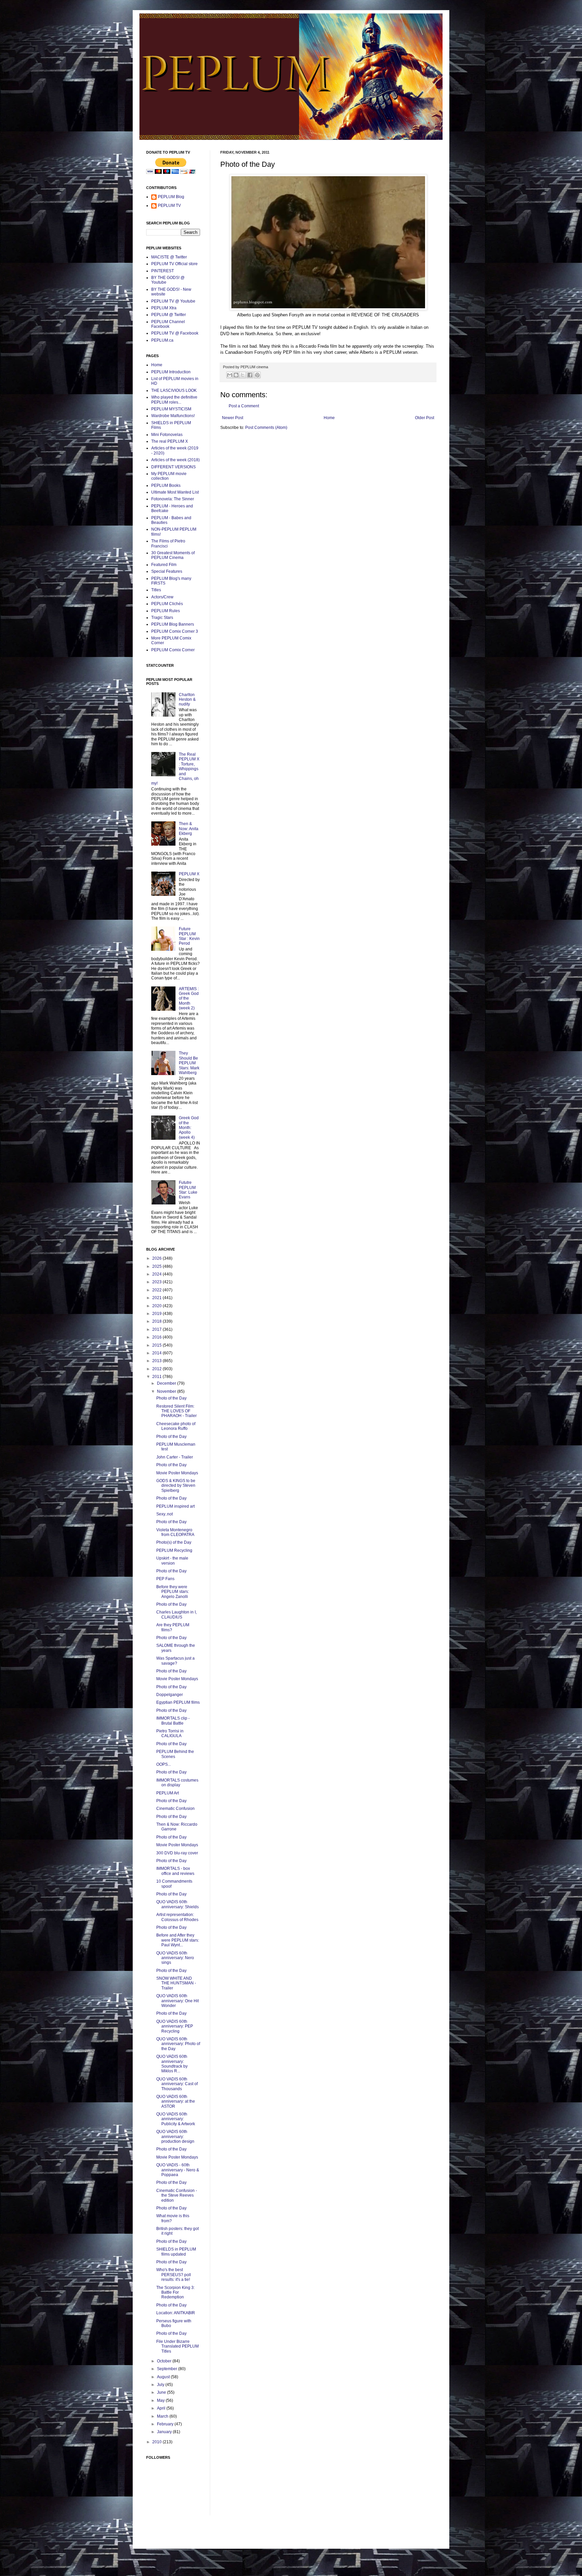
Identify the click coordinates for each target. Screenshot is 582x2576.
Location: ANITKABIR (176, 2313)
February (166, 2424)
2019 (157, 1314)
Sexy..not (165, 1514)
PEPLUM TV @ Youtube (173, 301)
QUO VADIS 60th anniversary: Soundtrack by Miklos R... (172, 2064)
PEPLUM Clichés (167, 604)
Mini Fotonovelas (167, 435)
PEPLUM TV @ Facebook (175, 333)
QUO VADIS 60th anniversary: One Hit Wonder (177, 2001)
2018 (157, 1321)
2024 (157, 1274)
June (162, 2392)
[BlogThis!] (236, 375)
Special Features (167, 571)
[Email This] (230, 375)
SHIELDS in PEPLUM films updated (176, 2252)
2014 (157, 1353)
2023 (157, 1282)
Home (329, 418)
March (163, 2416)
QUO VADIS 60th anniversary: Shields (177, 1904)
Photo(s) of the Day (174, 1542)
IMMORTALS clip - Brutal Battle (173, 1721)
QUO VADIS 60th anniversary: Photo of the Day (178, 2044)
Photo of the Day (171, 1398)
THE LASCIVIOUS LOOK (174, 390)
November (167, 1391)
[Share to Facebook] (250, 375)
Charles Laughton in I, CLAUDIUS (176, 1614)
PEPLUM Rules (166, 611)
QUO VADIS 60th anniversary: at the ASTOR (176, 2101)
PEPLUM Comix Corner (173, 650)
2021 (157, 1298)
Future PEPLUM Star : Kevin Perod (189, 936)
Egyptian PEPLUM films (178, 1702)
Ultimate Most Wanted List (175, 492)
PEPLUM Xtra (164, 308)
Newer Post (233, 418)
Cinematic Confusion (175, 1809)
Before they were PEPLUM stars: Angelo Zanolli (173, 1592)
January (165, 2432)
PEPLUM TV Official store (174, 264)
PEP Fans (165, 1579)
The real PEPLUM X (170, 441)
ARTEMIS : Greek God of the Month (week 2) (189, 999)
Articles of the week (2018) (175, 460)
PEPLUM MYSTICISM (171, 409)
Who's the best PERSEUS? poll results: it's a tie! (174, 2275)
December (167, 1383)
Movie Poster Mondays (177, 1473)
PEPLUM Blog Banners (173, 624)
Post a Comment (244, 406)
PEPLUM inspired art (175, 1506)
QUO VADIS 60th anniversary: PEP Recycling (175, 2026)
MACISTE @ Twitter (169, 257)
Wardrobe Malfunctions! (173, 416)
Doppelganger (170, 1695)
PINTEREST (163, 271)
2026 (157, 1258)
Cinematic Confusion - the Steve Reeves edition (177, 2195)
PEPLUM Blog (171, 197)
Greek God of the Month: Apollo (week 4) (189, 1128)
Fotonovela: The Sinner (173, 499)
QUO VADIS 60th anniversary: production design (175, 2137)
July (161, 2385)
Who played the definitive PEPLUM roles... (174, 400)
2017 (157, 1329)
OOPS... (164, 1764)
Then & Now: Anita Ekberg (189, 829)
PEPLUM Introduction (171, 372)
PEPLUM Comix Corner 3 (175, 631)
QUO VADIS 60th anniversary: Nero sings (175, 1958)
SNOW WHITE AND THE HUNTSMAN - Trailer (176, 1983)
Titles (156, 590)
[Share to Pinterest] (257, 375)
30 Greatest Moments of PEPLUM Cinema (173, 555)
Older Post (425, 418)
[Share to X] (243, 375)
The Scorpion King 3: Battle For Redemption (175, 2292)
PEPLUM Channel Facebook (168, 324)
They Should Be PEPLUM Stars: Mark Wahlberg (189, 1063)
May (161, 2400)
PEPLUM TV (169, 206)
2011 (157, 1377)
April (162, 2408)
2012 (157, 1369)
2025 (157, 1266)
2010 (157, 2442)
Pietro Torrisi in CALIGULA (170, 1733)
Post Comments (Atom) (266, 428)
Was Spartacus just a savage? (175, 1661)
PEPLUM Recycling (174, 1550)
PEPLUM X (189, 874)
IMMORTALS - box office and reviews (175, 1871)
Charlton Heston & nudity (187, 700)
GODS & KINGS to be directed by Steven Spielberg (176, 1486)
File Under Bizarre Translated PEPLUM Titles (177, 2346)
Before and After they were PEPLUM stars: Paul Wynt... (178, 1940)
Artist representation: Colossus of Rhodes (177, 1917)
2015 (157, 1345)
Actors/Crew (162, 597)
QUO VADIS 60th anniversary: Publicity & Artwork (176, 2119)
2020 (157, 1306)
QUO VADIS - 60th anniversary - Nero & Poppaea (178, 2170)
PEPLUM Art (168, 1793)
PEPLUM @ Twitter (169, 315)
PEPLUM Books (166, 485)
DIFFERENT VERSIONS (173, 467)
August (164, 2377)
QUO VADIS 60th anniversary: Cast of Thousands (177, 2084)
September (168, 2369)
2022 (157, 1290)
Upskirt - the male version (172, 1561)
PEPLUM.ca (162, 340)
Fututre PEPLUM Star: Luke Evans (188, 1190)
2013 (157, 1361)
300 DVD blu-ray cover (177, 1853)
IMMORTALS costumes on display (177, 1783)
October (165, 2361)
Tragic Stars (162, 618)
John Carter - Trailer (175, 1457)
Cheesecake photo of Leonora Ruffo (176, 1426)
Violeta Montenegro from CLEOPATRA (175, 1532)
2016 (157, 1337)
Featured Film (164, 565)
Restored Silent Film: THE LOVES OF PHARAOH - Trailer (176, 1411)
